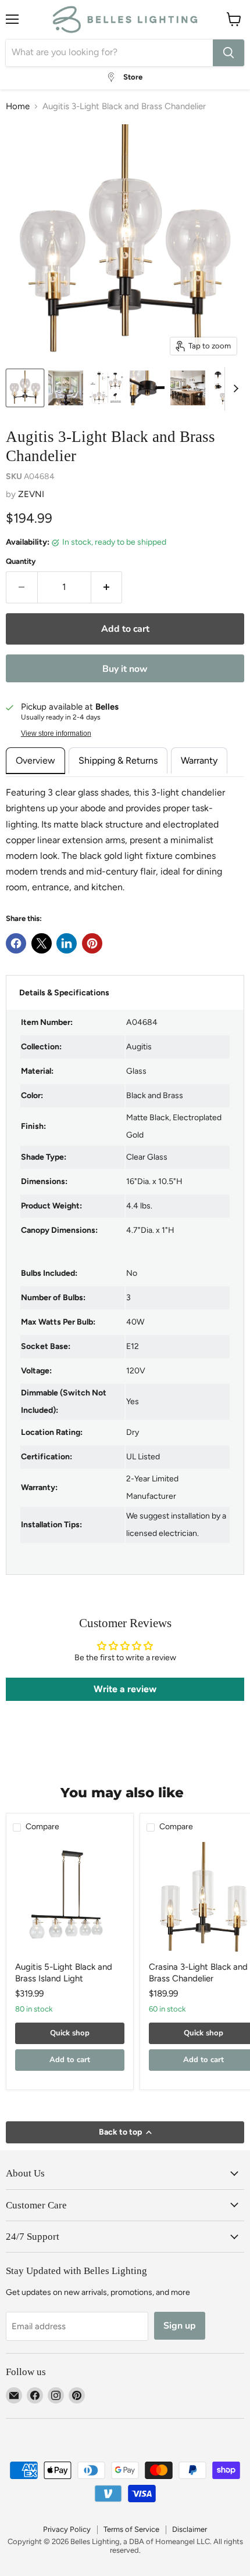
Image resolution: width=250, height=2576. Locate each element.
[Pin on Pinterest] (92, 943)
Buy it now (125, 669)
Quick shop (70, 2033)
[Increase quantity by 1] (107, 587)
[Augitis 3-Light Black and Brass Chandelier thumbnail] (25, 388)
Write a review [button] (125, 1689)
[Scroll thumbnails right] (234, 389)
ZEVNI (31, 494)
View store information (56, 733)
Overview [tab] (35, 760)
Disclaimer (190, 2529)
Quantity (21, 561)
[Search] (228, 53)
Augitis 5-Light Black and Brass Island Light (64, 1973)
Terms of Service (131, 2529)
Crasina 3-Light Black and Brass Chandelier (198, 1973)
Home (18, 107)
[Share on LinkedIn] (67, 943)
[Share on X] (42, 943)
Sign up (180, 2326)
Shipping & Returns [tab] (118, 760)
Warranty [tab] (199, 760)
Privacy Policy (67, 2529)
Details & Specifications (64, 993)
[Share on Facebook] (16, 943)
